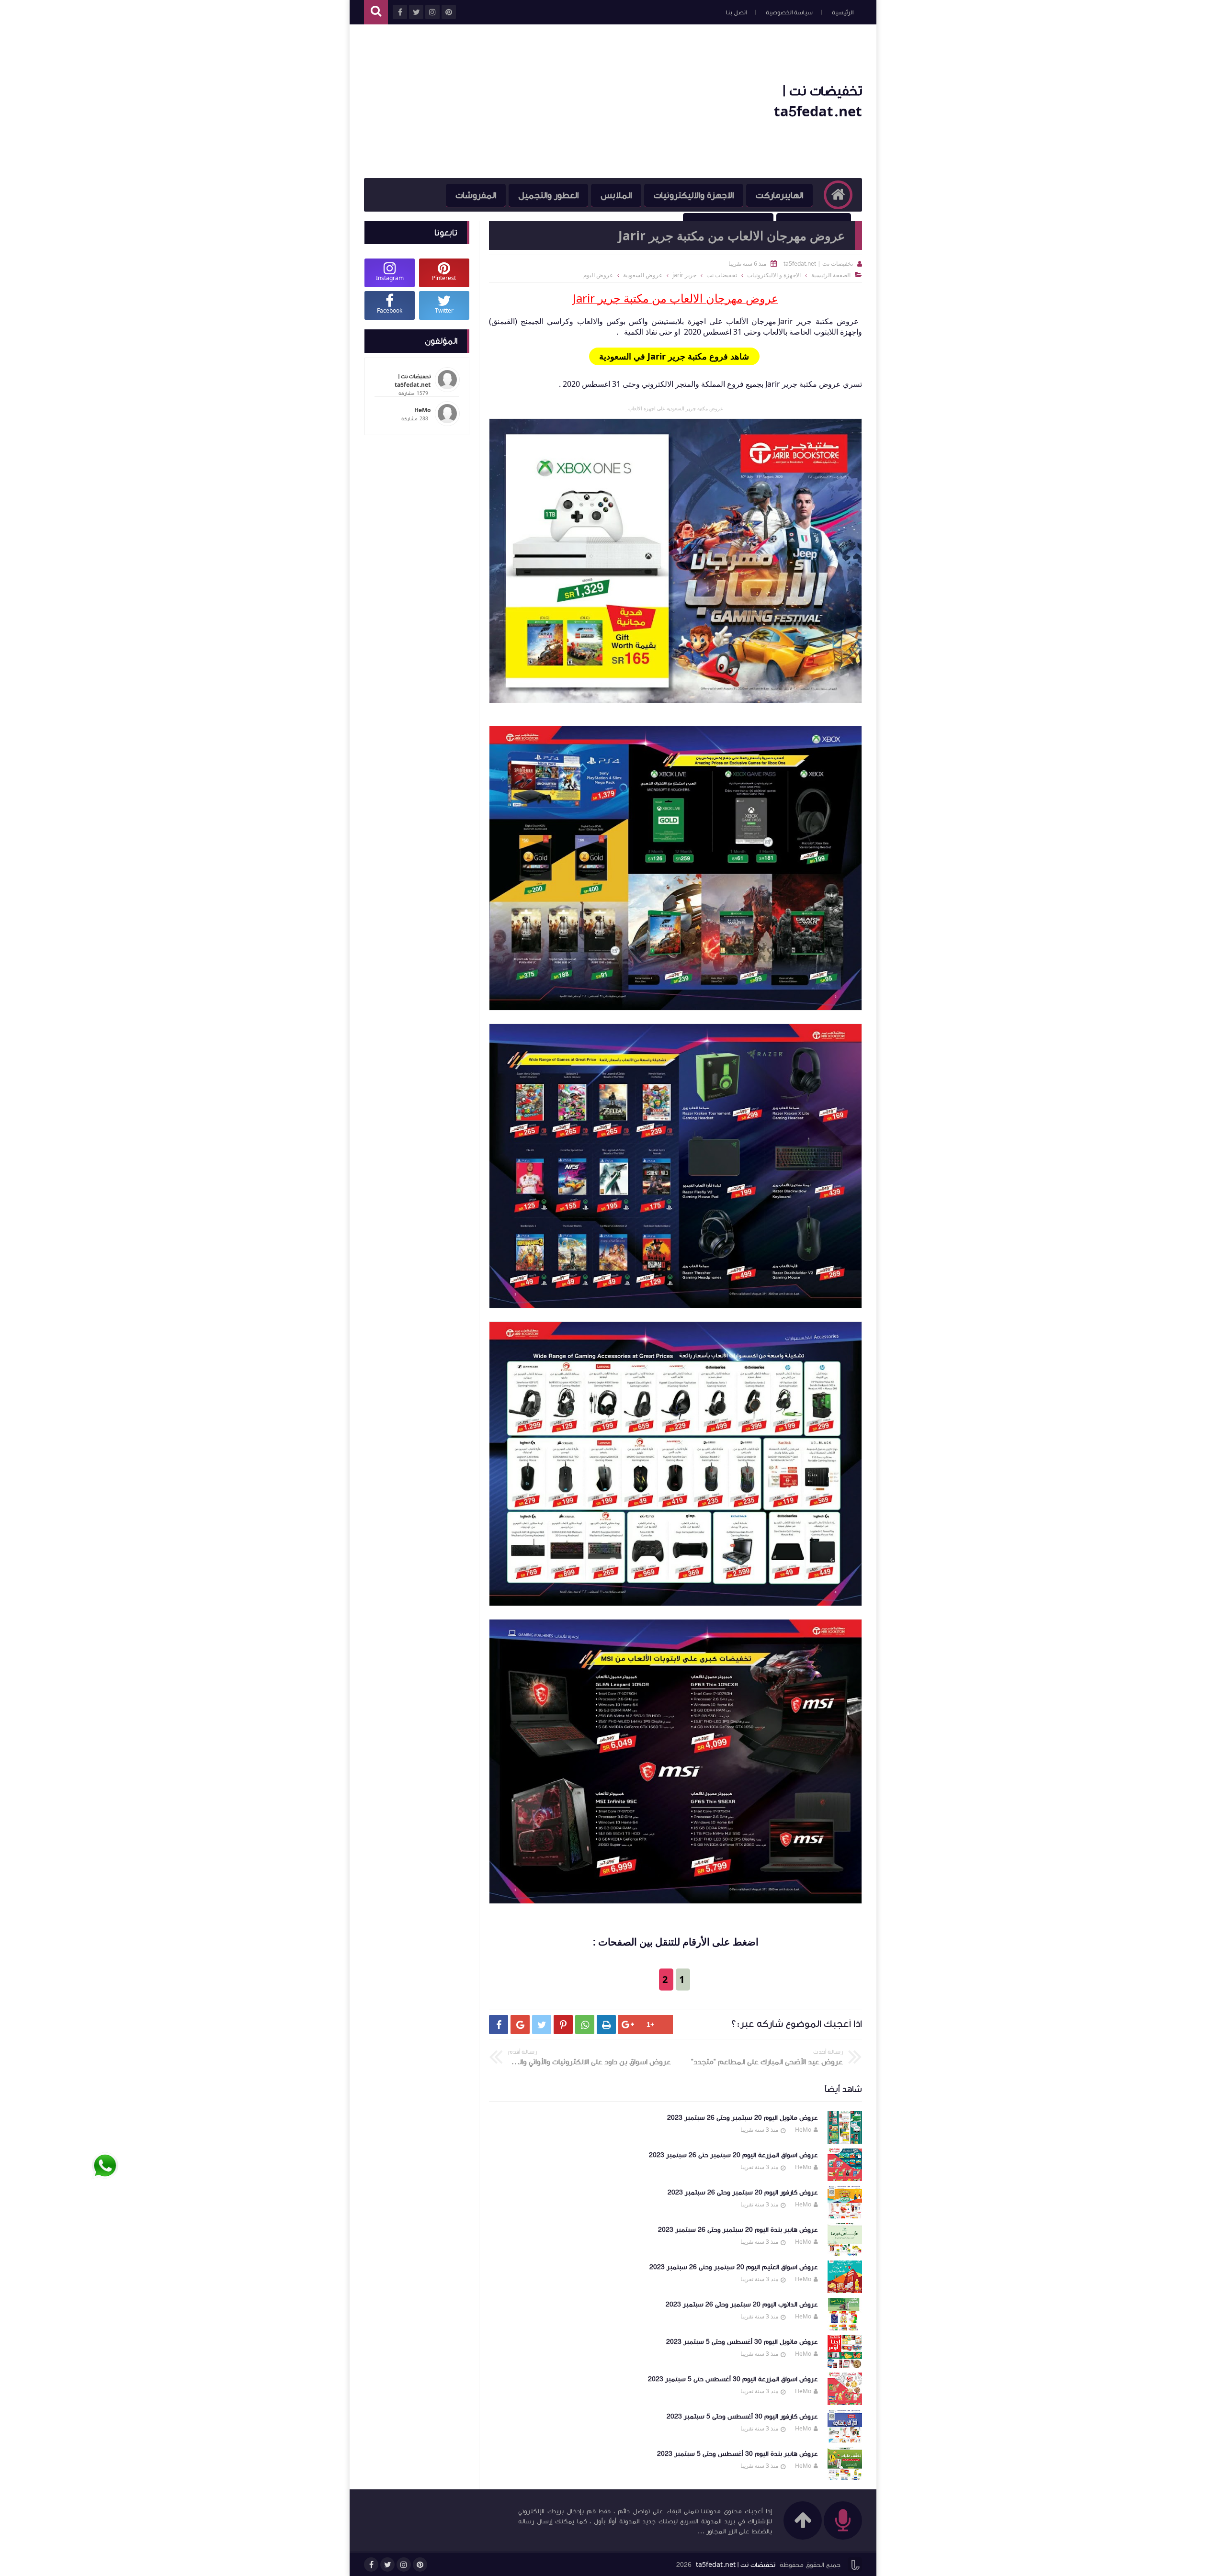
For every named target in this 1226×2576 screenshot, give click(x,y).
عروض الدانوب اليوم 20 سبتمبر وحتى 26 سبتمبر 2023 (742, 2305)
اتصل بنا (736, 12)
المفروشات (476, 195)
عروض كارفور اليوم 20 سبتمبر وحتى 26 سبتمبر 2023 (743, 2193)
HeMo (803, 2130)
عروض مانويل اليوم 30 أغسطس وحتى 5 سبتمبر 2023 (742, 2342)
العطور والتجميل (548, 195)
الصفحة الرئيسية (831, 275)
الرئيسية (843, 12)
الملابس (616, 195)
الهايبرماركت (779, 195)
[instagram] (404, 2565)
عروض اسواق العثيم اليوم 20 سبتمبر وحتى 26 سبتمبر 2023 (734, 2267)
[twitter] (387, 2565)
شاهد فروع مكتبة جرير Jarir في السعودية (674, 356)
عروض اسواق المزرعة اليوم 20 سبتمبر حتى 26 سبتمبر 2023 (733, 2155)
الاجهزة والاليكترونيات (694, 195)
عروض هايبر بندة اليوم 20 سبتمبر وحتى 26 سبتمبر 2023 (738, 2230)
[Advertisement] (538, 101)
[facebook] (371, 2565)
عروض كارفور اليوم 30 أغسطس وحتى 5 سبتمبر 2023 (742, 2417)
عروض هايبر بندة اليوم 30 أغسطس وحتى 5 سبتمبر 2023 (738, 2454)
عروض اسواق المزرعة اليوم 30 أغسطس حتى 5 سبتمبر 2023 (733, 2379)
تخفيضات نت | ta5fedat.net (736, 2565)
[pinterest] (420, 2565)
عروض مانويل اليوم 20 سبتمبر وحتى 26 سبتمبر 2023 (743, 2118)
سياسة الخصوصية (789, 12)
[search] (376, 12)
